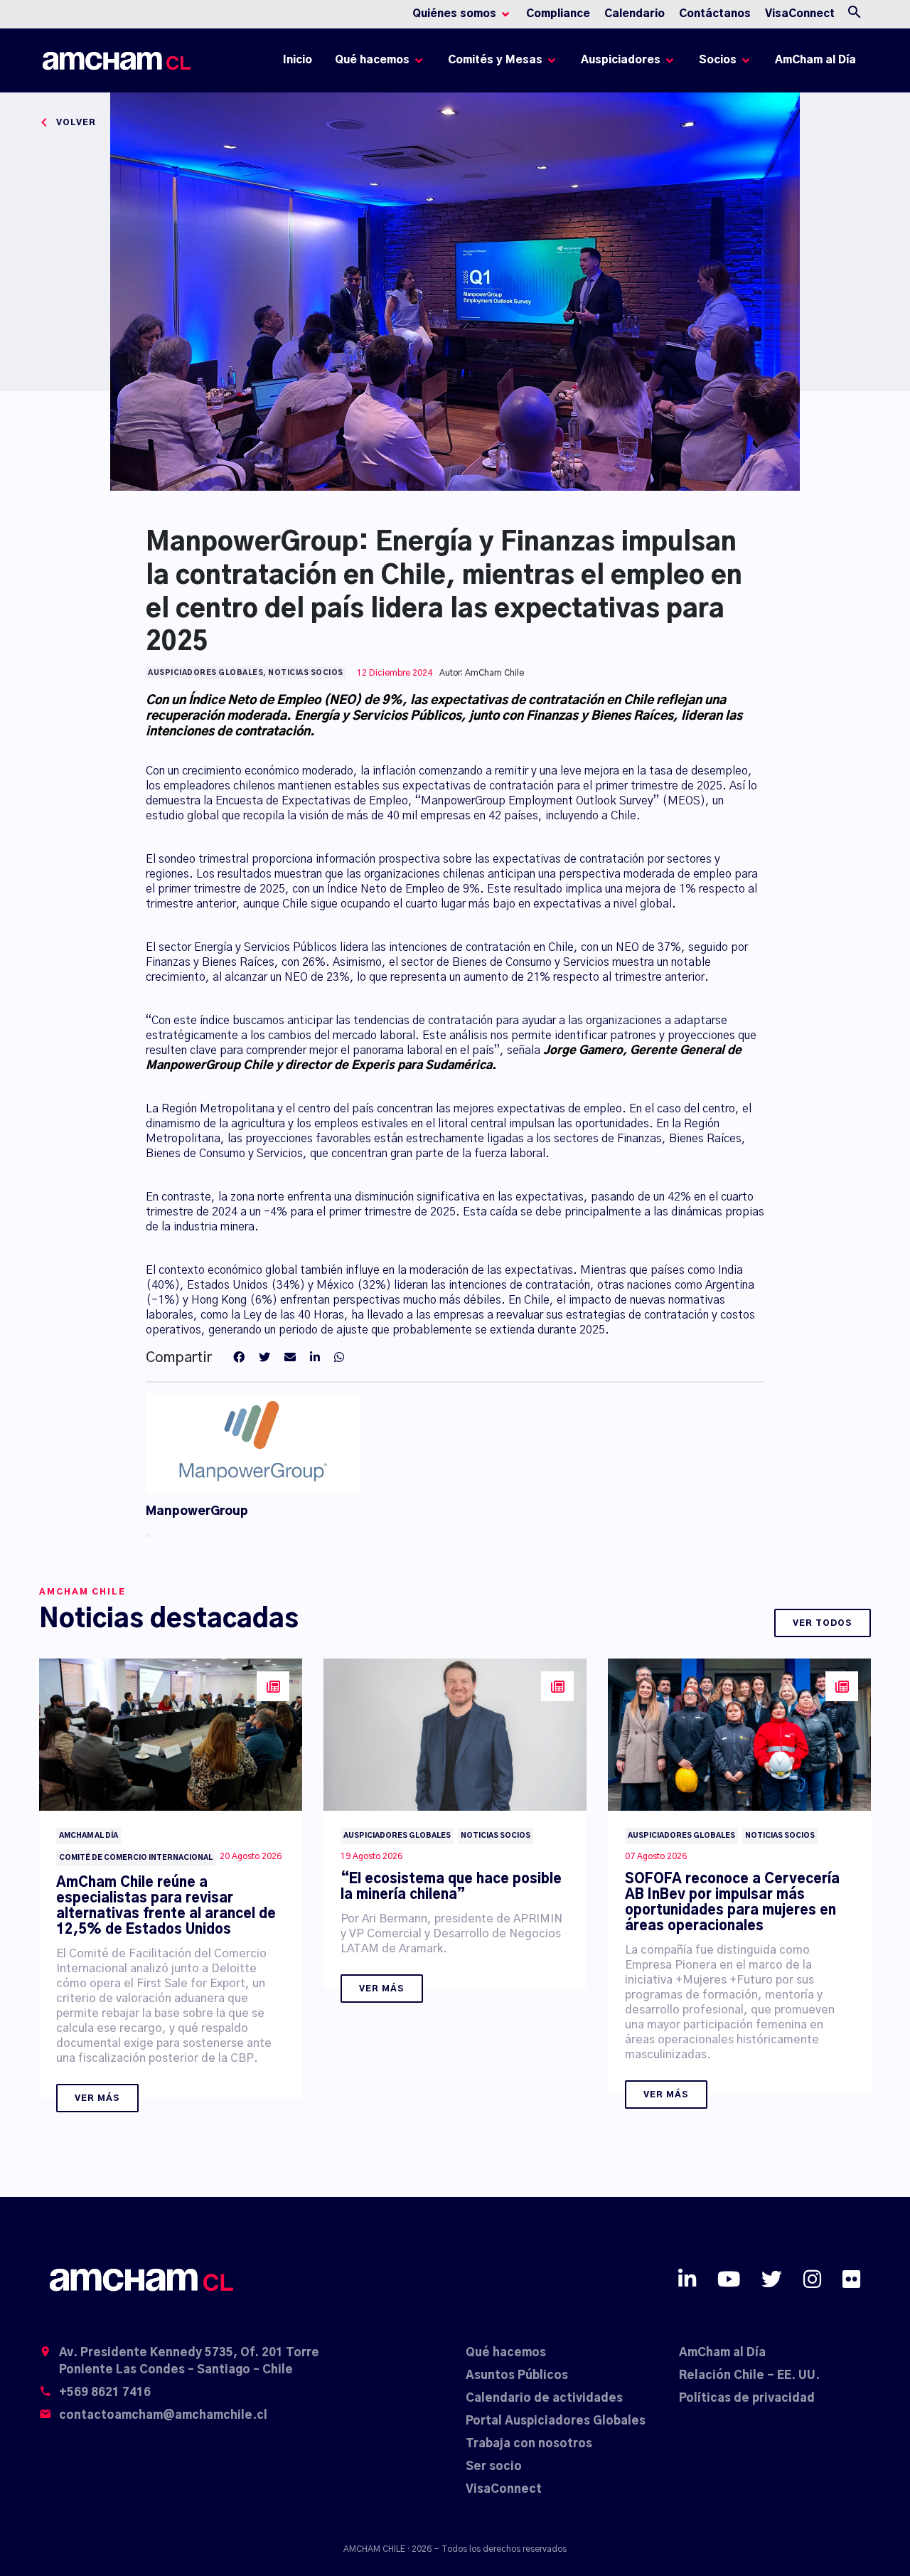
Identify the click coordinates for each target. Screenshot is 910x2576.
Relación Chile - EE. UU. (749, 2375)
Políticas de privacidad (747, 2398)
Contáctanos (715, 14)
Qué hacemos (506, 2353)
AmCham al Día (815, 60)
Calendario (635, 14)
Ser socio (494, 2466)
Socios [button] (718, 60)
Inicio (300, 64)
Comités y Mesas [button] (495, 60)
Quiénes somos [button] (454, 14)
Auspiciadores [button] (621, 60)
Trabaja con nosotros (529, 2444)
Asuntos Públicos (517, 2375)
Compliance (558, 14)
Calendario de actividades (544, 2398)
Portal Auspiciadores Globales (556, 2421)
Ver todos (823, 1623)
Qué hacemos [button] (372, 60)
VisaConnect (800, 14)
